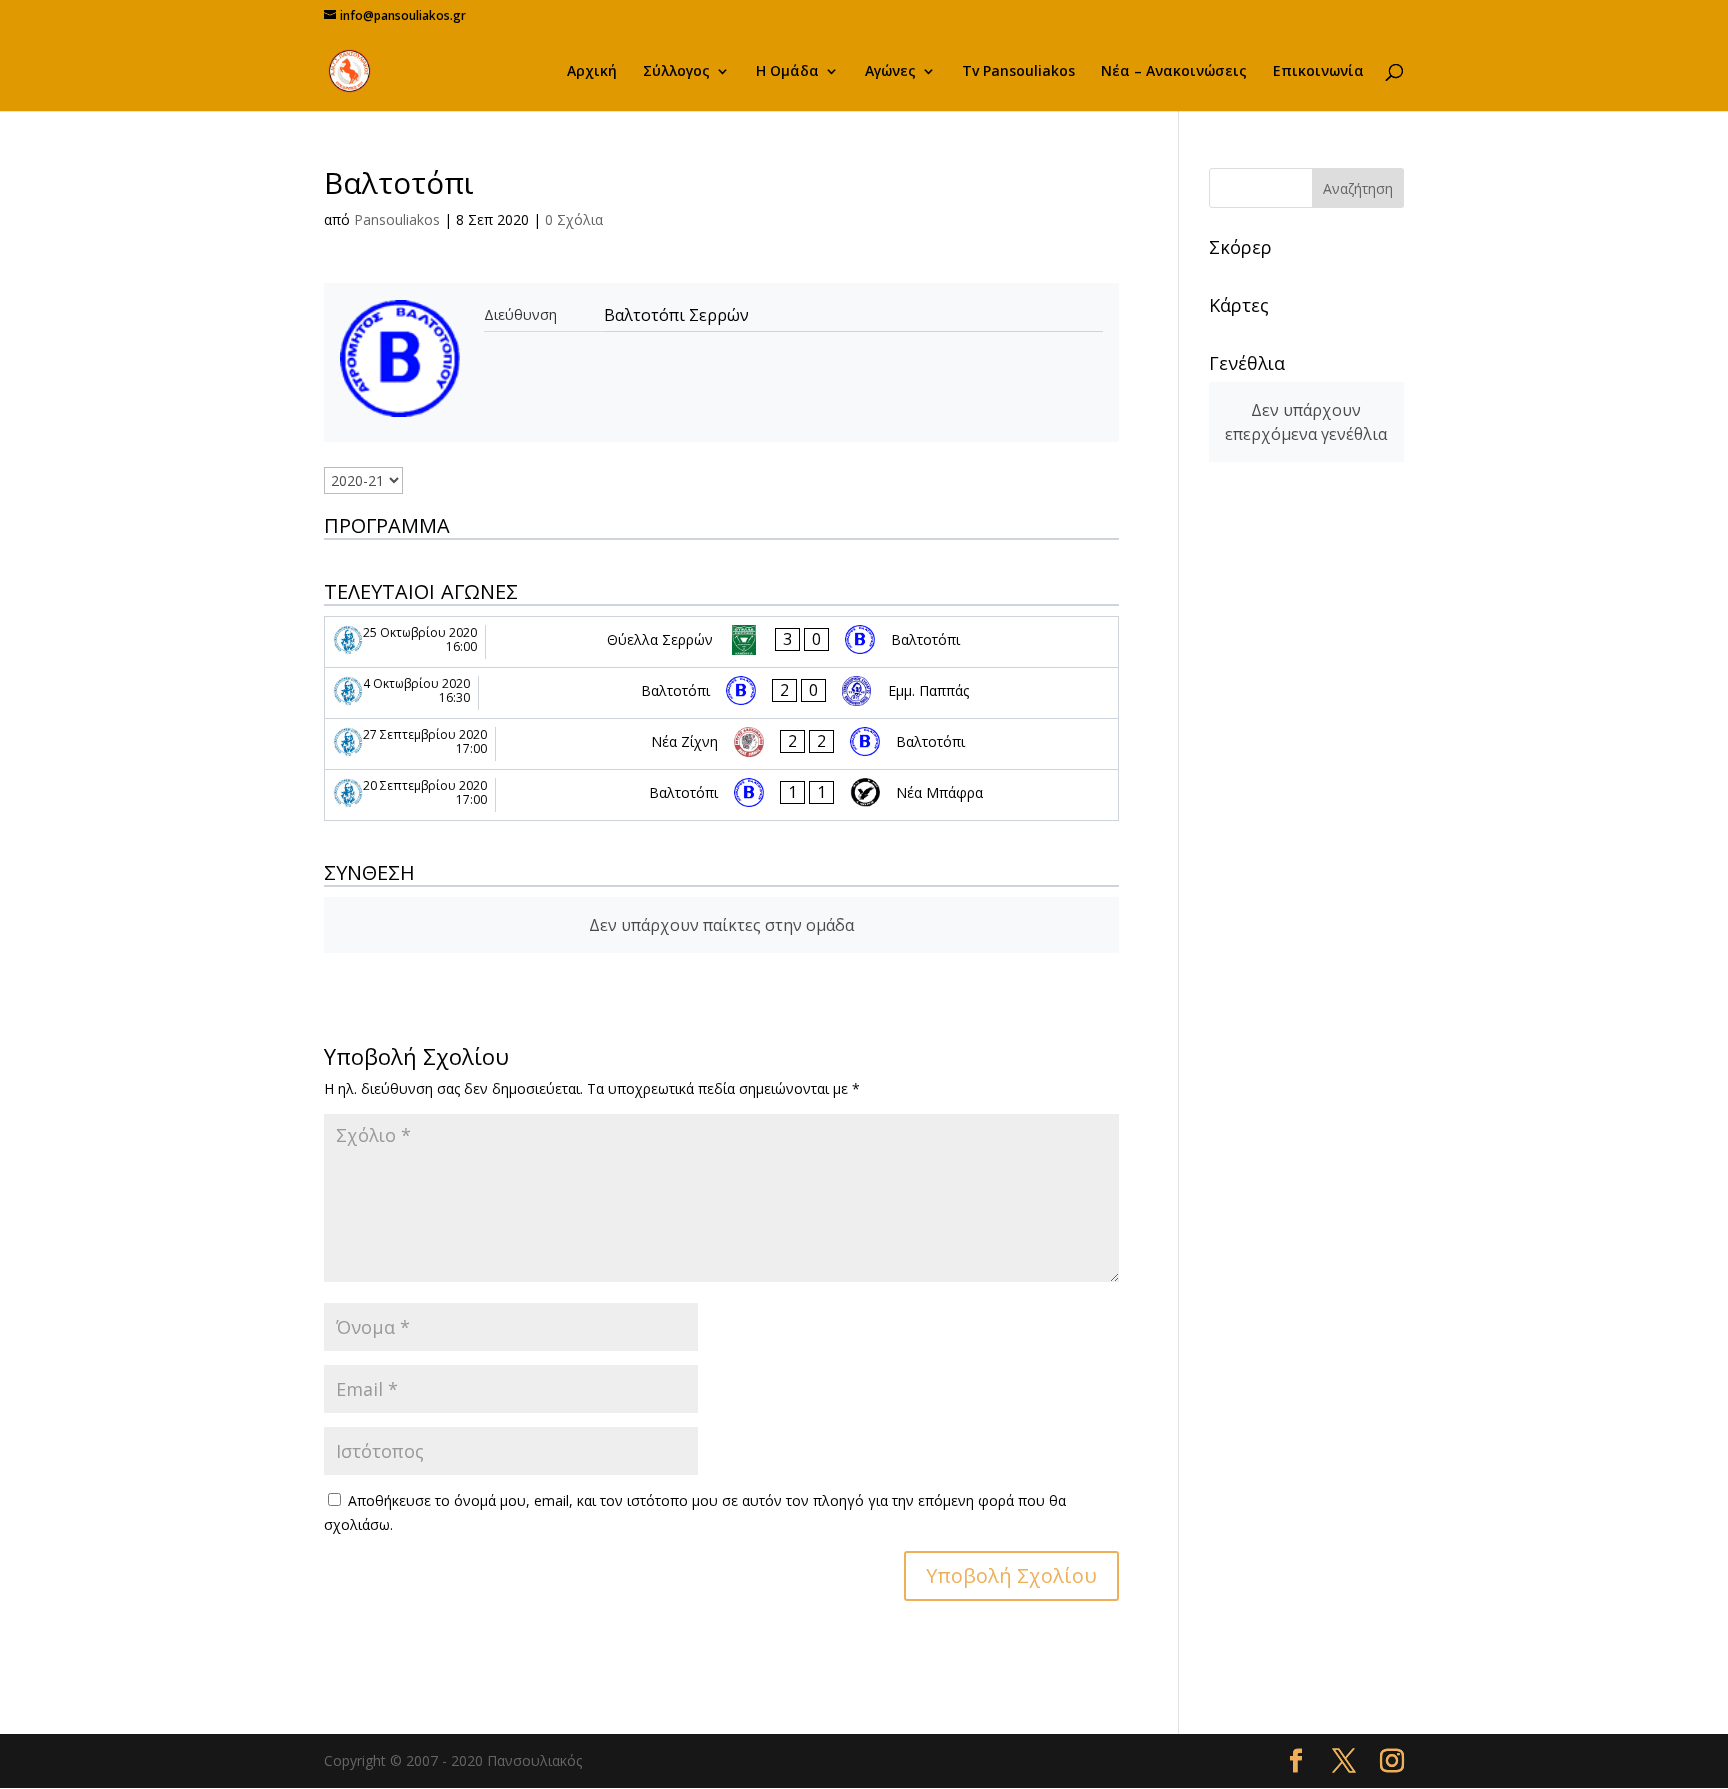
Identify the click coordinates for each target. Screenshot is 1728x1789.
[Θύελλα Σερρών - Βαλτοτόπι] (721, 642)
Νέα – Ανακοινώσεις (1174, 72)
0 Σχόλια (574, 219)
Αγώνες (890, 72)
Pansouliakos (397, 219)
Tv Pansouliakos (1018, 72)
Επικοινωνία (1318, 72)
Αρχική (592, 72)
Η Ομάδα (787, 72)
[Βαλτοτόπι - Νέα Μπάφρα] (721, 795)
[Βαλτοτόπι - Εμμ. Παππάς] (721, 693)
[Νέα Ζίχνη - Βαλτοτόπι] (721, 744)
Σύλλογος (676, 72)
